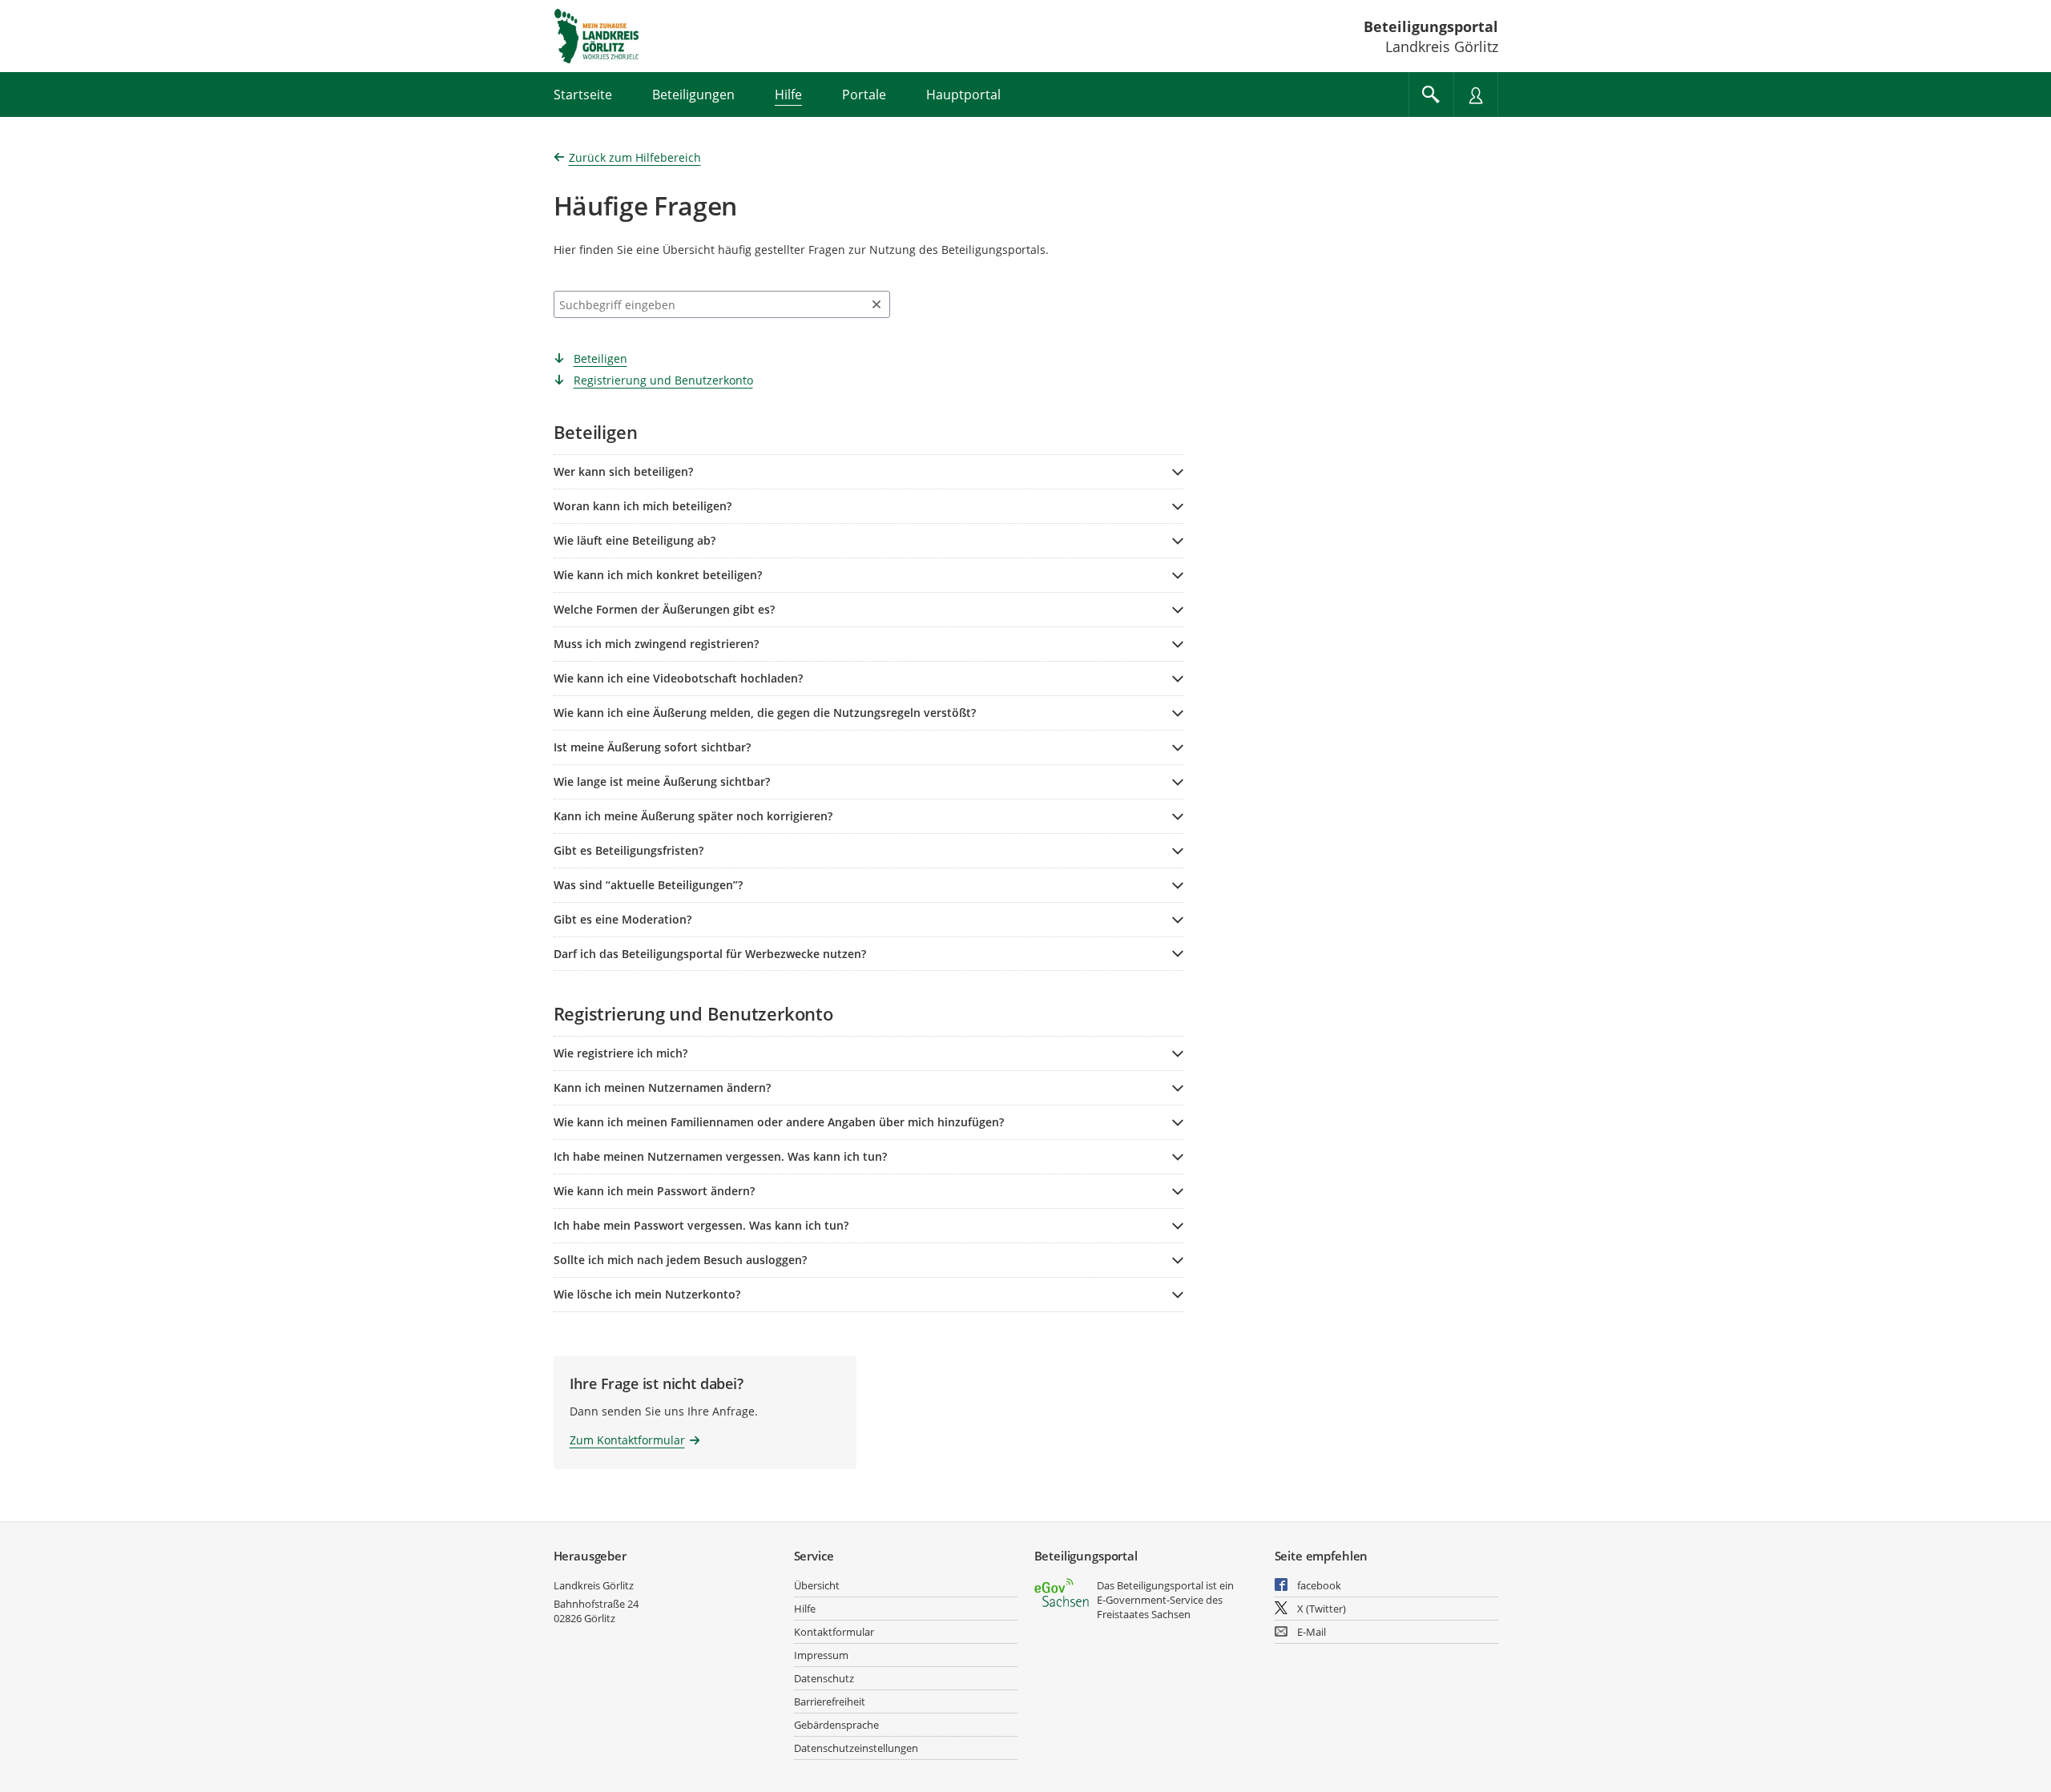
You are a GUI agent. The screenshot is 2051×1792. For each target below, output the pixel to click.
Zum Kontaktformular (627, 1440)
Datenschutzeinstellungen (856, 1748)
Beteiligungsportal (1431, 26)
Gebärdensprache (836, 1725)
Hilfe (805, 1609)
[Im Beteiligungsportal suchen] (1431, 95)
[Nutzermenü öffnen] (1476, 95)
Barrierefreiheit (830, 1701)
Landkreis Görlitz (594, 1585)
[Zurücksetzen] (876, 304)
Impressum (821, 1655)
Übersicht (817, 1585)
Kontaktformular (834, 1632)
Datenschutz (824, 1678)
